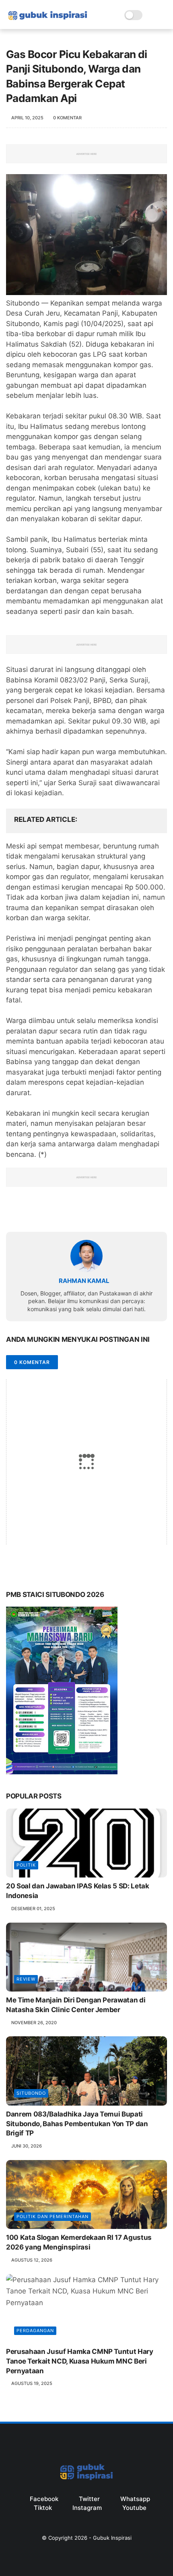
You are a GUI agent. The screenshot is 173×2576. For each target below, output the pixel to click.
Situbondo (31, 2093)
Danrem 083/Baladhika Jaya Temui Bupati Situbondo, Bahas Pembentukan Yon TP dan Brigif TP (77, 2124)
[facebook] (13, 1213)
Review (26, 1979)
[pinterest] (61, 1213)
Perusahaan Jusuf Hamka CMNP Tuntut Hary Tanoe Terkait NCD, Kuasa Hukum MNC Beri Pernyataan (80, 2361)
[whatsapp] (45, 1213)
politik (26, 1865)
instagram (87, 2508)
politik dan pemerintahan (53, 2216)
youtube (134, 2508)
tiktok (43, 2508)
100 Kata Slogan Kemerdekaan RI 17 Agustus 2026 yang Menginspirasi (79, 2242)
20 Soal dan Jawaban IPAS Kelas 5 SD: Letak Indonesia (78, 1891)
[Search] (151, 15)
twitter (89, 2499)
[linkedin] (77, 1213)
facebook (44, 2499)
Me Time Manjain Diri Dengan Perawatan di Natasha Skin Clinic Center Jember (76, 2005)
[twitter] (29, 1213)
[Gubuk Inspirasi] (48, 21)
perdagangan (35, 2331)
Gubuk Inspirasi (112, 2538)
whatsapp (135, 2499)
